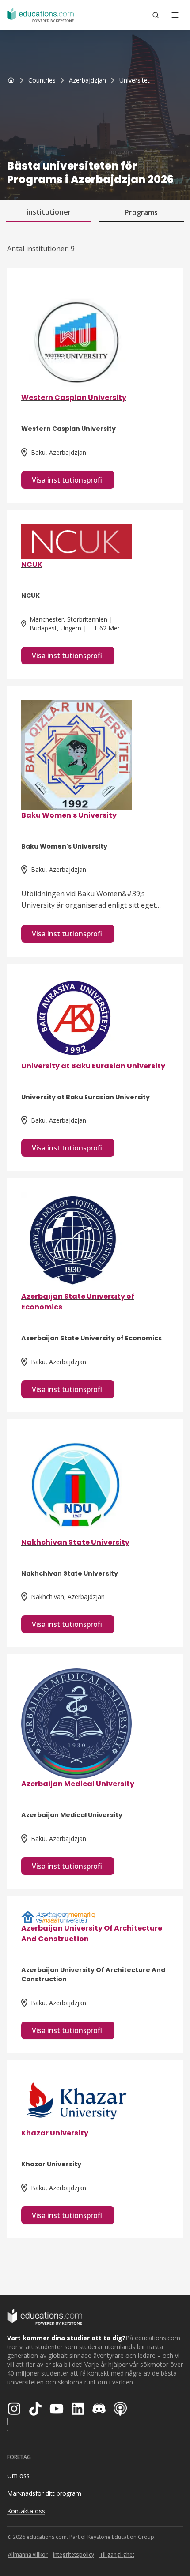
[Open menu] (175, 15)
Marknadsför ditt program (44, 2493)
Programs (141, 212)
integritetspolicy (74, 2555)
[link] (135, 80)
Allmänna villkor (28, 2555)
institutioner (49, 212)
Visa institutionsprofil (68, 480)
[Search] (156, 15)
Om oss (18, 2476)
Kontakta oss (26, 2511)
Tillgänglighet (117, 2555)
